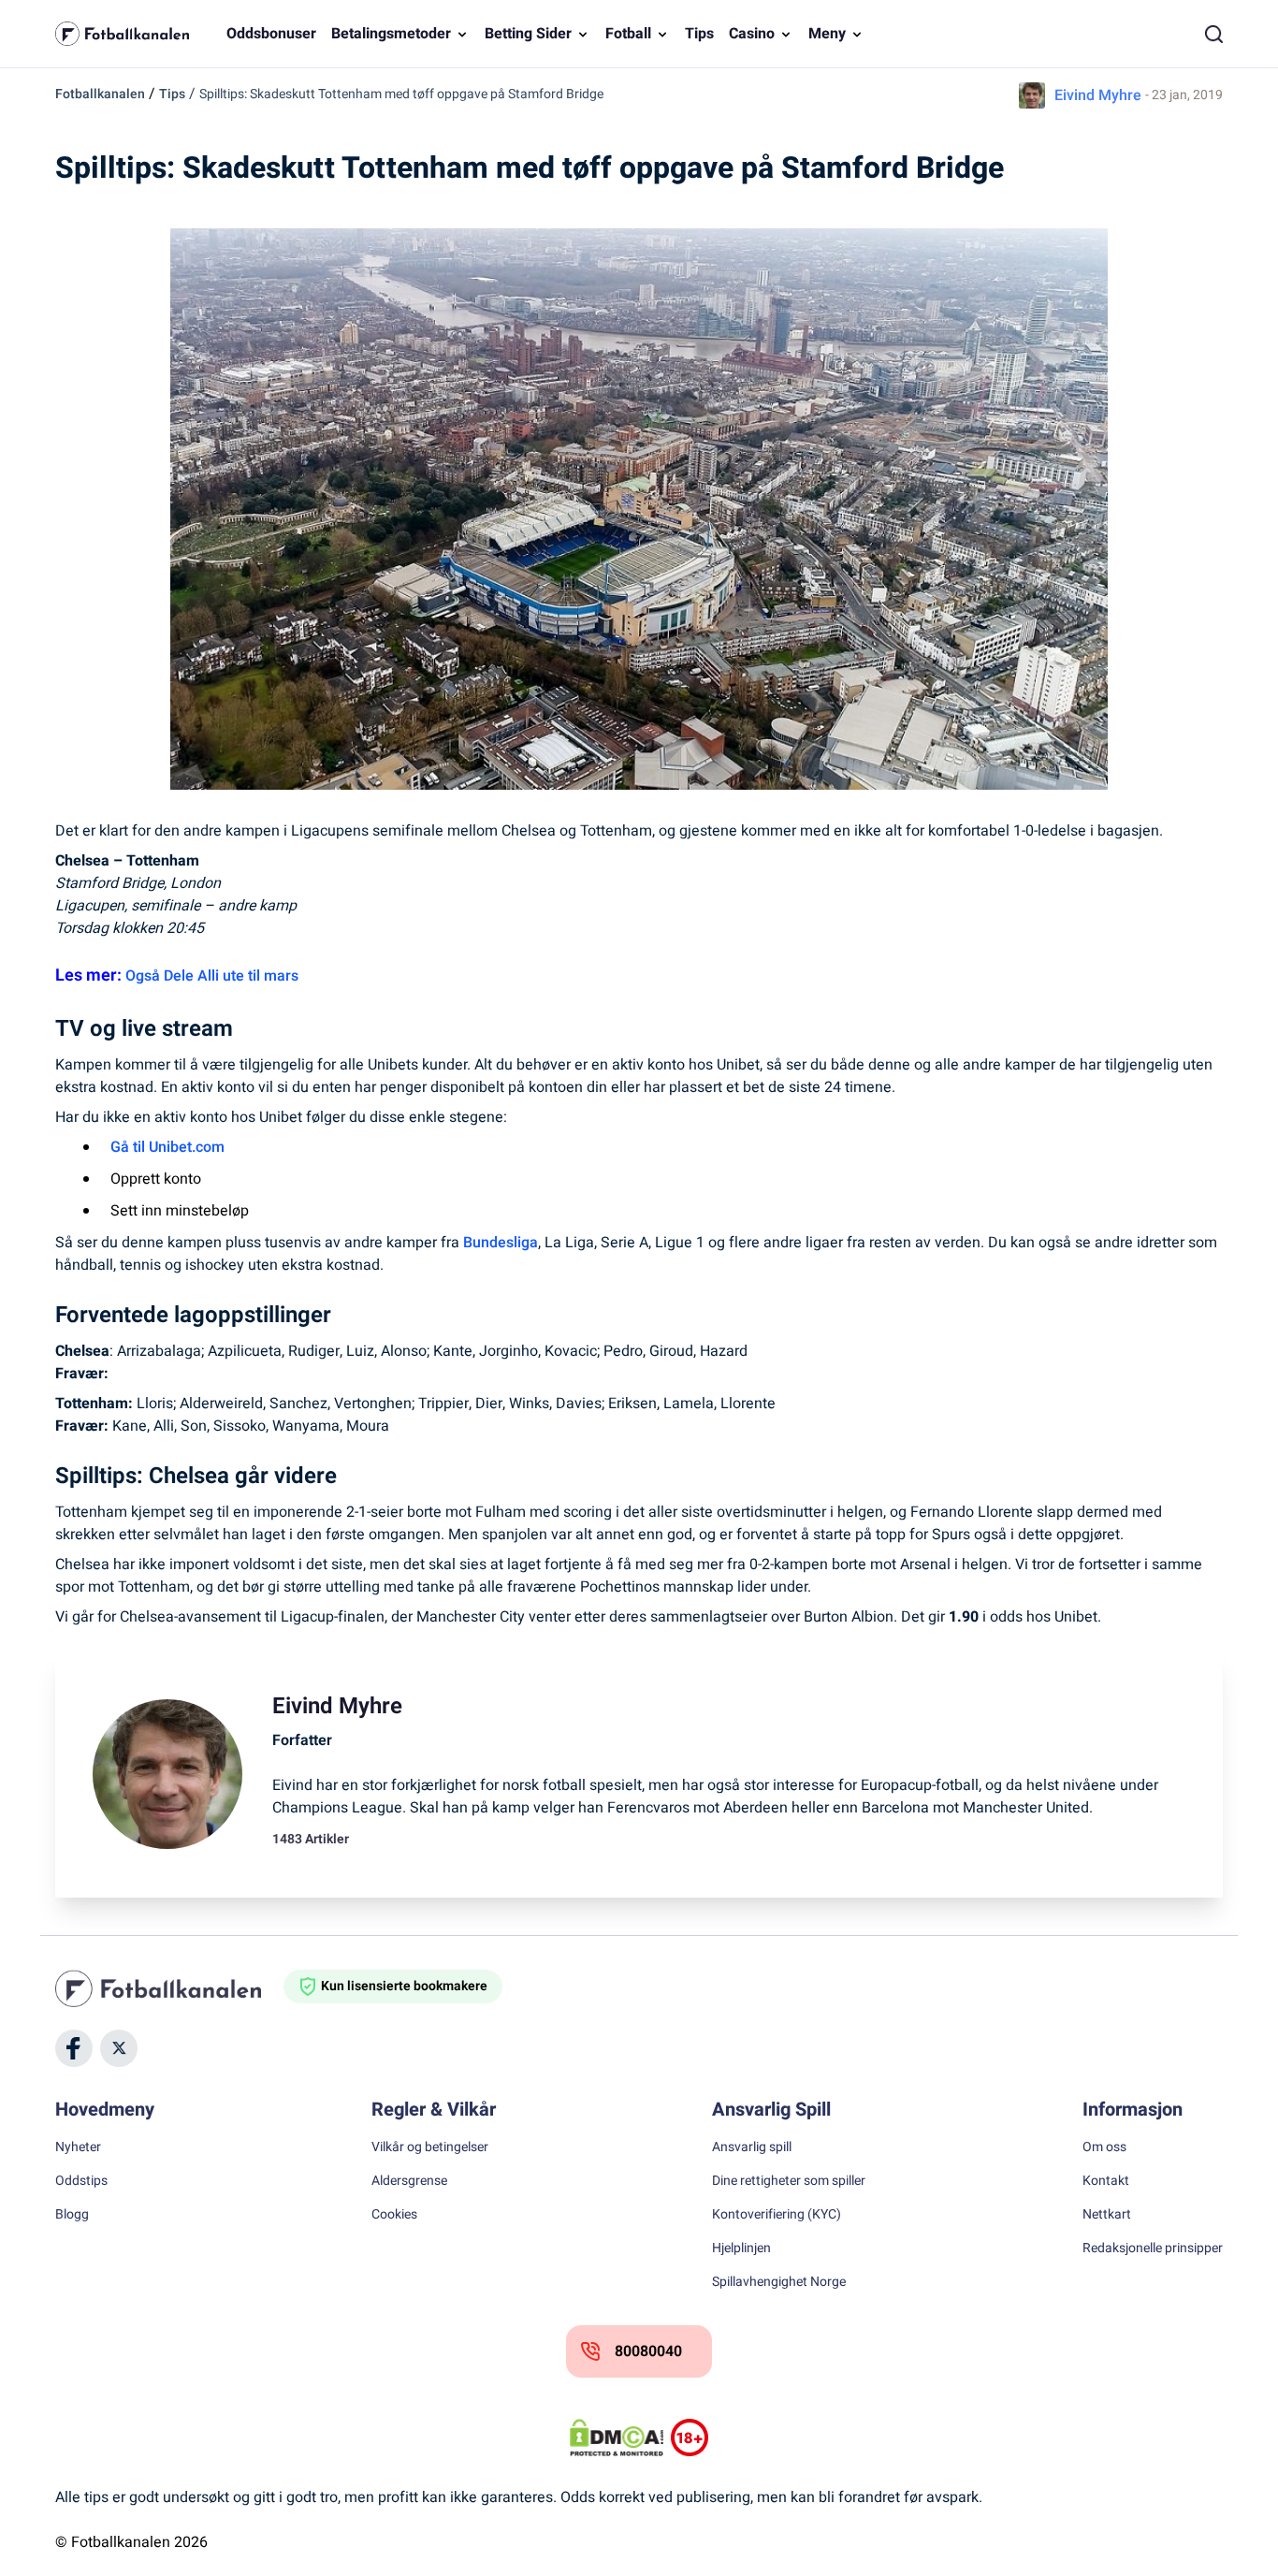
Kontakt (1106, 2181)
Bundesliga (501, 1243)
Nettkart (1107, 2215)
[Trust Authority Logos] (690, 2438)
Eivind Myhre (1098, 95)
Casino (752, 34)
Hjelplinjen (741, 2249)
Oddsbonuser (271, 34)
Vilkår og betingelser (430, 2147)
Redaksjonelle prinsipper (1153, 2249)
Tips (699, 34)
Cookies (394, 2215)
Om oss (1104, 2147)
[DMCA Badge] (617, 2438)
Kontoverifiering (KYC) (777, 2215)
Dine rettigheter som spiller (789, 2181)
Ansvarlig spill (752, 2147)
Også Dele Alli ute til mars (212, 976)
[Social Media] (74, 2048)
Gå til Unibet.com (167, 1147)
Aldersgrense (409, 2181)
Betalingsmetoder (391, 34)
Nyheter (78, 2147)
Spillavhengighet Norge (779, 2282)
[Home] (169, 1988)
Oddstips (81, 2181)
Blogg (72, 2215)
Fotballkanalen (100, 94)
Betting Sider (528, 34)
